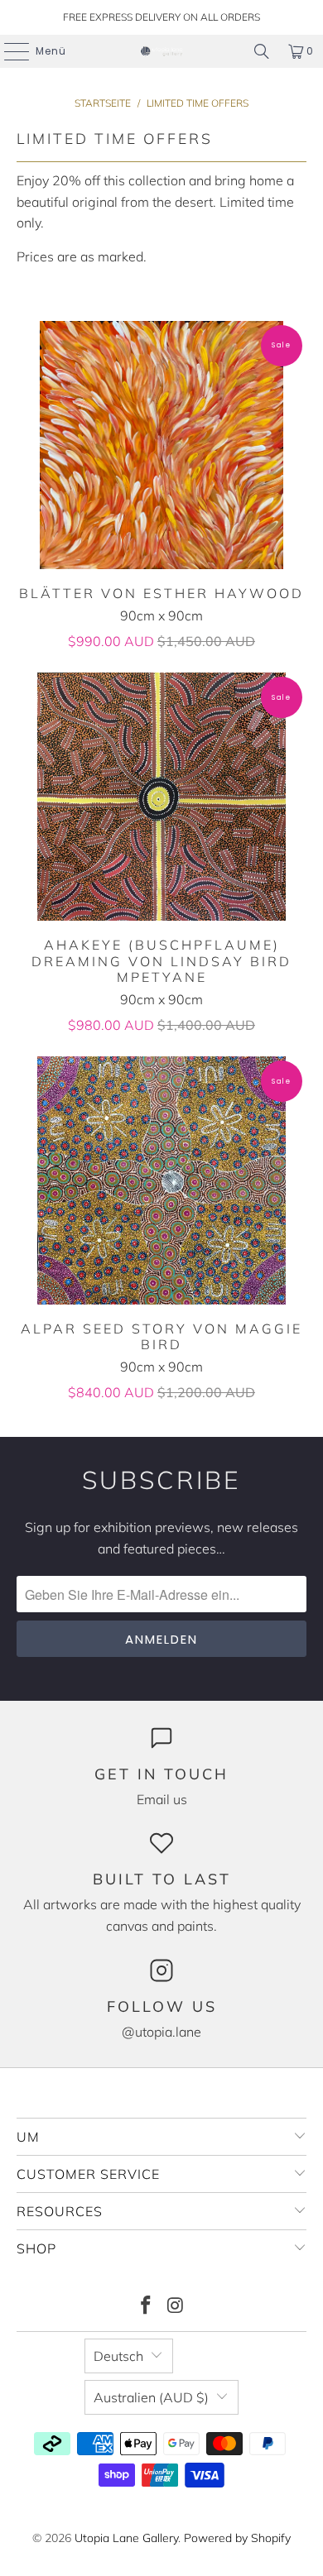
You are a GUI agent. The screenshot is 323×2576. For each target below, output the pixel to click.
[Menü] (8, 51)
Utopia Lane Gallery (126, 2538)
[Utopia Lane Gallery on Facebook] (146, 2307)
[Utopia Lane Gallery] (162, 51)
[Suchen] (262, 51)
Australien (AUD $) (151, 2397)
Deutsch (118, 2356)
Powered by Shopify (237, 2538)
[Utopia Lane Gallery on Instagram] (176, 2307)
